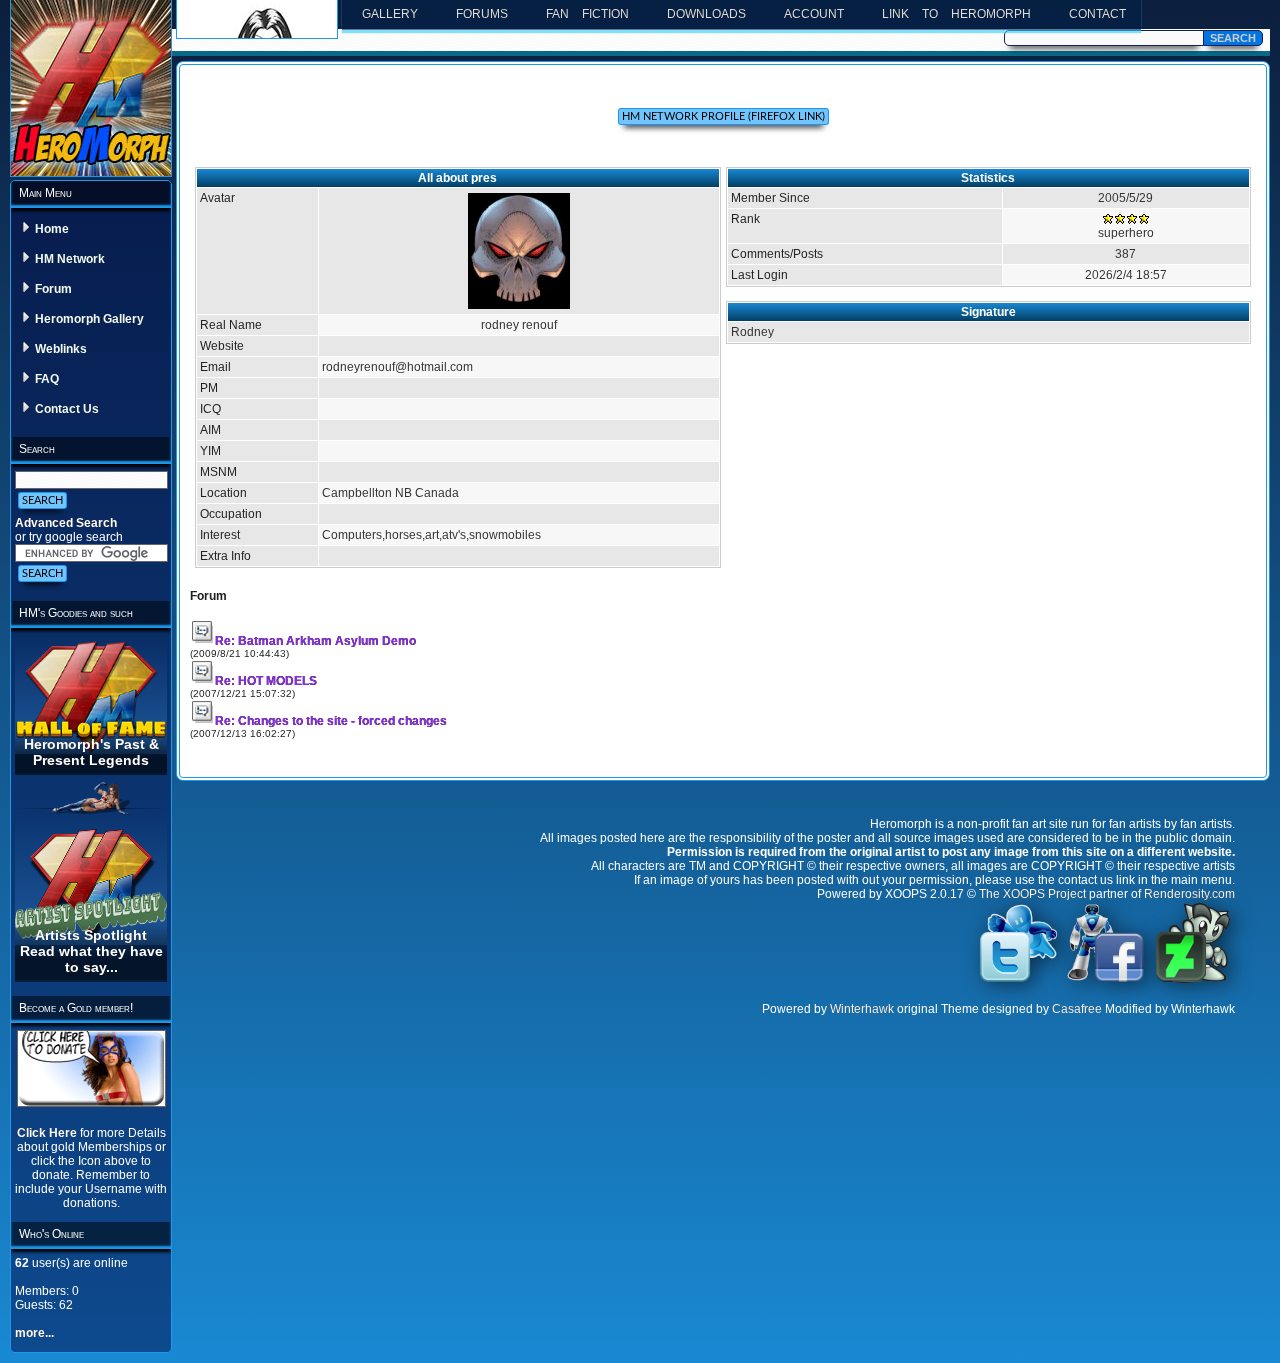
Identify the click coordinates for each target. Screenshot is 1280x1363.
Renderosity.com (1189, 894)
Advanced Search (66, 523)
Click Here (48, 1133)
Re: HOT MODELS (266, 681)
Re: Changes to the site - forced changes (331, 721)
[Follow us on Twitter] (1019, 981)
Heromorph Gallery (89, 319)
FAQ (47, 379)
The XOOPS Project (1032, 894)
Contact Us (67, 409)
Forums (482, 14)
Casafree (1077, 1009)
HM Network (70, 259)
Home (52, 229)
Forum (53, 289)
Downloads (706, 14)
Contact (1097, 14)
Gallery (390, 14)
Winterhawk (862, 1009)
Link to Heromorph (956, 14)
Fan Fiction (587, 14)
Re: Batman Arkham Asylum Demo (315, 641)
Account (814, 14)
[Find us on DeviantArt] (1193, 981)
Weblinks (61, 349)
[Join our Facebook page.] (1106, 981)
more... (34, 1333)
